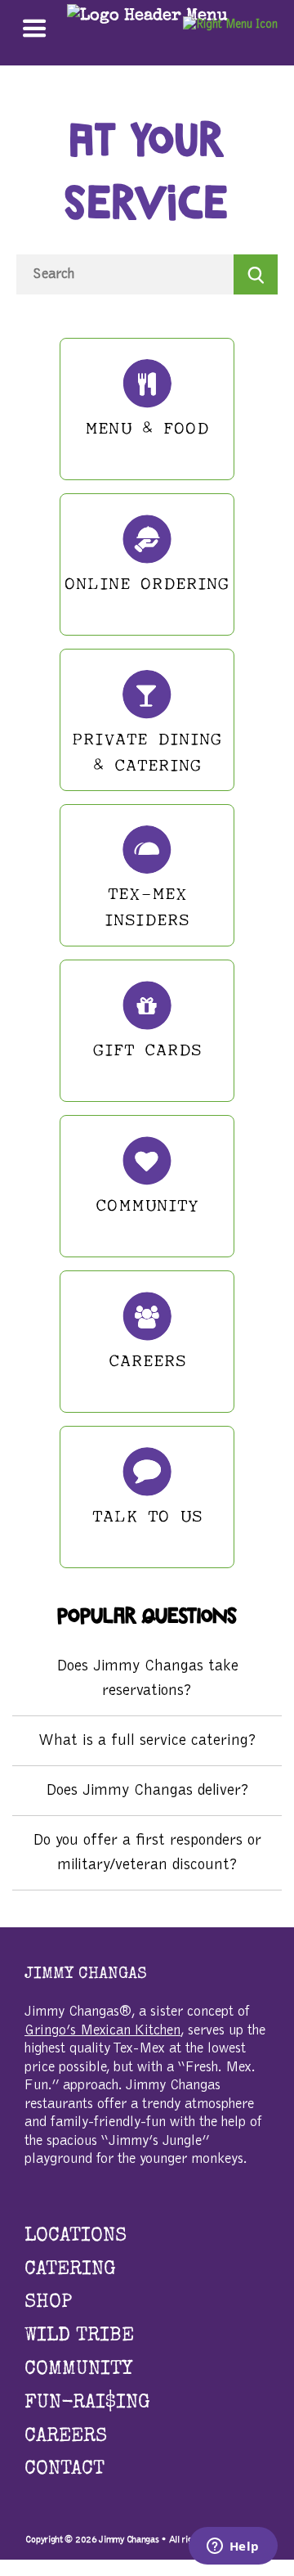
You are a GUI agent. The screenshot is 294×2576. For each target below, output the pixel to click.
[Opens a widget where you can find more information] (233, 2547)
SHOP (48, 2303)
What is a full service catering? (147, 1741)
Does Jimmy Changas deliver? (147, 1791)
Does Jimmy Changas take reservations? (147, 1679)
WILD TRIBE (79, 2336)
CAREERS (66, 2437)
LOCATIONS (76, 2237)
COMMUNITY (78, 2370)
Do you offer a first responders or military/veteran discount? (147, 1853)
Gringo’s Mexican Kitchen (102, 2031)
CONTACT (65, 2470)
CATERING (70, 2270)
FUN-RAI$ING (87, 2403)
